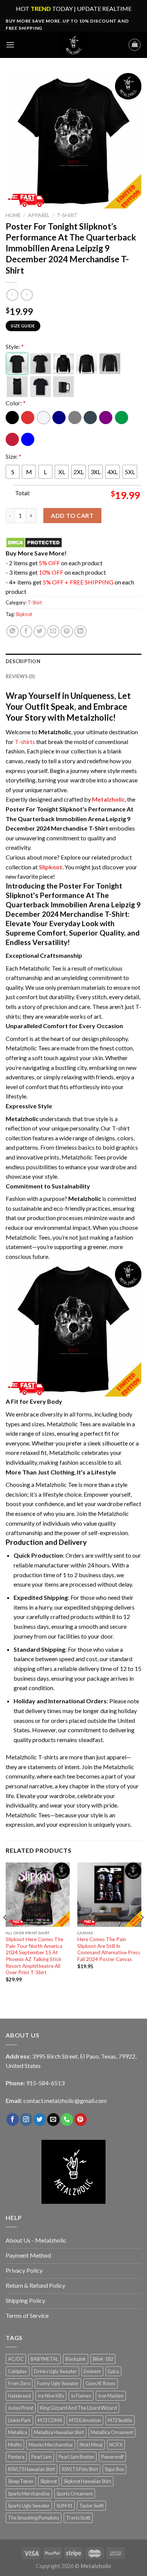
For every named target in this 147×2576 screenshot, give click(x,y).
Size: (14, 456)
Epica (113, 2371)
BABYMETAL (44, 2359)
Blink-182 (103, 2359)
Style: (15, 346)
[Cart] (135, 45)
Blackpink (76, 2359)
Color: (16, 403)
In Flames (81, 2396)
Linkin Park (19, 2420)
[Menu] (10, 45)
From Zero (19, 2383)
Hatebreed (19, 2396)
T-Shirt (67, 215)
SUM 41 (64, 2506)
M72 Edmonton (85, 2420)
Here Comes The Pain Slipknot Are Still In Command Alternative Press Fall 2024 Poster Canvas (109, 1949)
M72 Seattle (120, 2420)
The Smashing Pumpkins (34, 2518)
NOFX (116, 2445)
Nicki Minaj (91, 2445)
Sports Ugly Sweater (29, 2506)
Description (23, 661)
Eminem (92, 2371)
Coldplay (18, 2371)
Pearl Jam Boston (76, 2457)
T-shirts (25, 742)
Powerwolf (112, 2457)
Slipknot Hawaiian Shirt (87, 2481)
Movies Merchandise (51, 2445)
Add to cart (72, 515)
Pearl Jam (41, 2457)
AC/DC (16, 2359)
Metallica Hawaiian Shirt (59, 2432)
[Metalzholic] (73, 45)
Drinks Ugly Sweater (55, 2371)
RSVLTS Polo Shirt (80, 2469)
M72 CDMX (50, 2420)
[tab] (73, 661)
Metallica (18, 2432)
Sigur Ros (114, 2469)
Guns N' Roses (101, 2383)
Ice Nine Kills (51, 2396)
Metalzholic (108, 799)
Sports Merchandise (29, 2494)
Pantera (16, 2457)
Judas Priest (21, 2408)
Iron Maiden (111, 2396)
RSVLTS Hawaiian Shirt (31, 2469)
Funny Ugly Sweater (58, 2383)
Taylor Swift (91, 2506)
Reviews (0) (20, 676)
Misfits (15, 2445)
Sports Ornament (75, 2494)
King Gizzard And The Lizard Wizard (78, 2408)
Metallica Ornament (112, 2432)
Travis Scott (78, 2518)
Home (13, 215)
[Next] (142, 1932)
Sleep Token (21, 2481)
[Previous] (5, 1932)
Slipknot (24, 614)
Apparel (39, 215)
